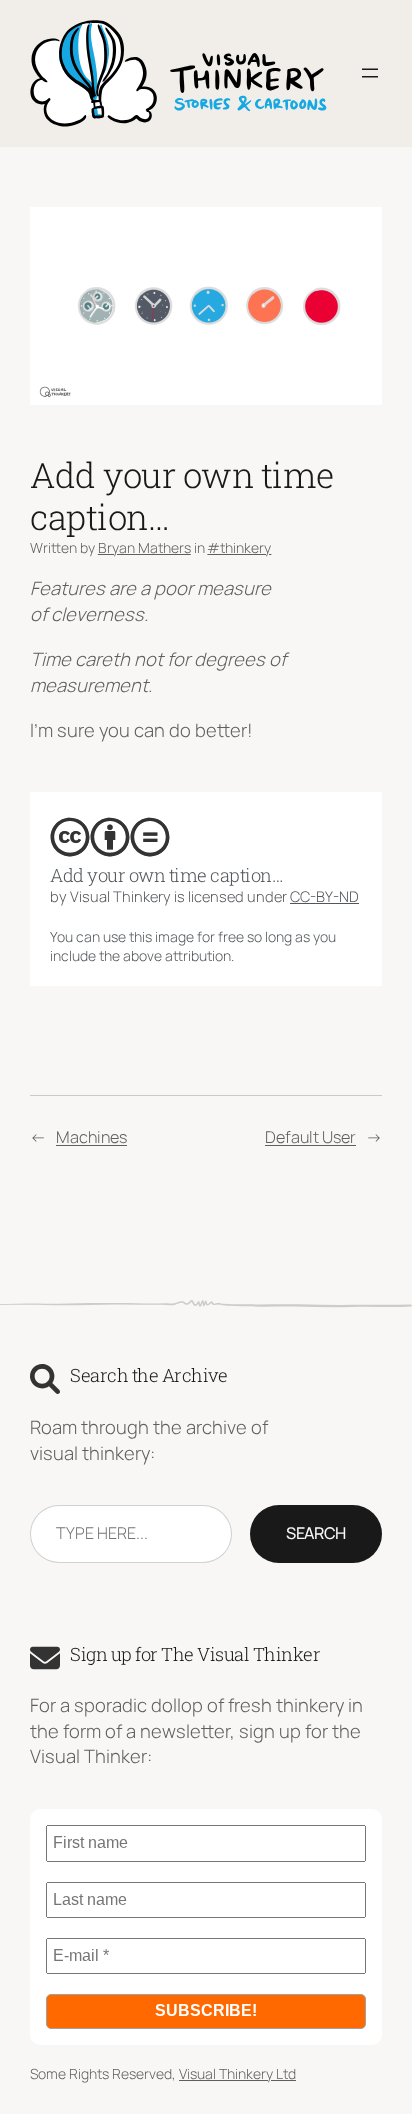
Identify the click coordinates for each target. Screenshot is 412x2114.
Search (316, 1533)
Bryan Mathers (144, 547)
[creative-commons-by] (110, 837)
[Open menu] (370, 73)
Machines (91, 1137)
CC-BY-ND (324, 896)
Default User (310, 1137)
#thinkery (239, 547)
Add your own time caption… (166, 875)
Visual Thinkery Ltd (237, 2073)
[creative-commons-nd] (150, 837)
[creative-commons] (70, 837)
